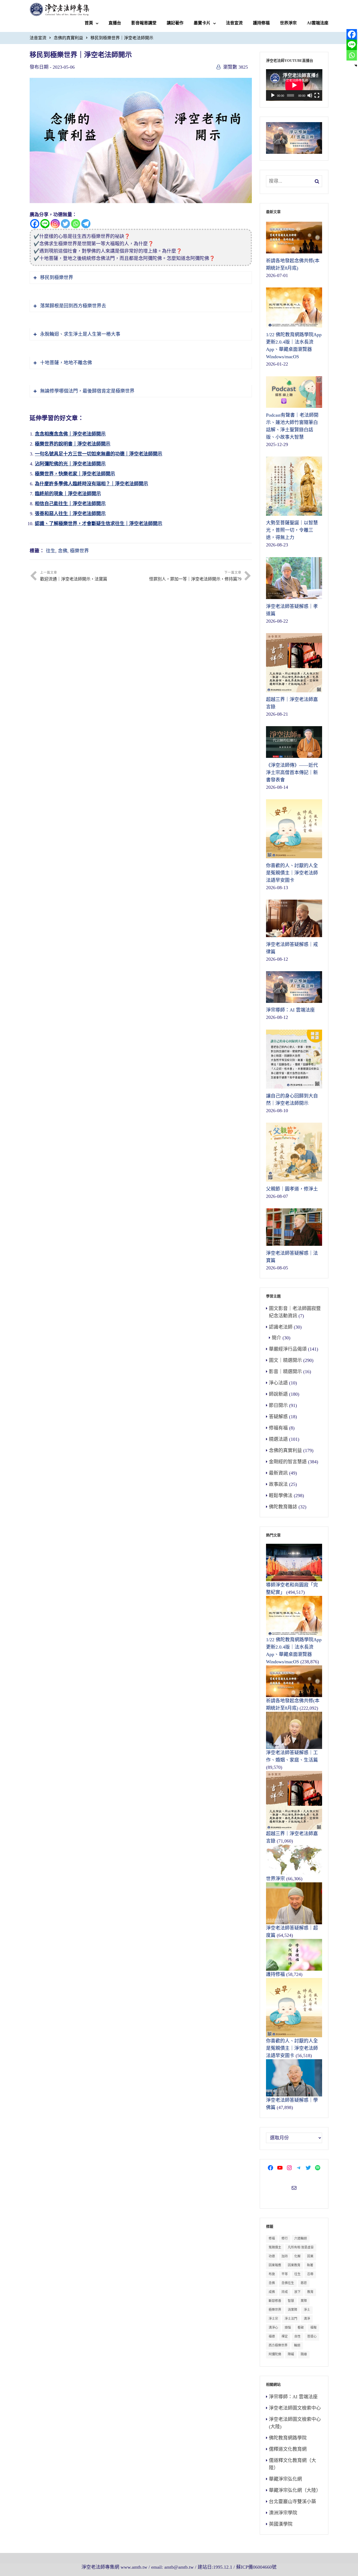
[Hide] (356, 66)
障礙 (291, 2354)
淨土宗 (273, 2319)
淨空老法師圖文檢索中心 (295, 2408)
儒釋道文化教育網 (288, 2449)
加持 (285, 2256)
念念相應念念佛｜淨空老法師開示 (70, 434)
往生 (51, 551)
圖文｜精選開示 (285, 1360)
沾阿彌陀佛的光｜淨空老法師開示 (70, 464)
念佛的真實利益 (68, 38)
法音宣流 (234, 23)
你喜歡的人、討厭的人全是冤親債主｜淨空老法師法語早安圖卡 (292, 2048)
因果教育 (294, 2265)
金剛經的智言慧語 (288, 1462)
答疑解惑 (278, 1417)
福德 (272, 2336)
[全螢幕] (317, 95)
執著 (310, 2265)
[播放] (273, 95)
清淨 (307, 2319)
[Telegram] (86, 224)
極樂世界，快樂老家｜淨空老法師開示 (75, 474)
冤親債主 (275, 2247)
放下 (297, 2292)
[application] (294, 85)
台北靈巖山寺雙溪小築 (292, 2502)
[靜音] (310, 95)
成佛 (272, 2292)
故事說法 (278, 1484)
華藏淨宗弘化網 (285, 2479)
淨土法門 (291, 2319)
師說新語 (278, 1394)
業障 (304, 2301)
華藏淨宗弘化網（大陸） (295, 2490)
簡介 (276, 1338)
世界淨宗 (288, 23)
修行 (285, 2238)
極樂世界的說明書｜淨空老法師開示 (73, 444)
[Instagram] (55, 224)
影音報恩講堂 (144, 23)
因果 (310, 2256)
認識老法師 (281, 1327)
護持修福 (261, 23)
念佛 (63, 551)
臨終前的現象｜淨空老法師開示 (68, 494)
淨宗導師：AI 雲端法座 (293, 2397)
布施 (272, 2274)
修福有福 (278, 1428)
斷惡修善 (275, 2301)
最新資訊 (278, 1473)
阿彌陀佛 (275, 2354)
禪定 (285, 2336)
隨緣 (304, 2354)
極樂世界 (79, 551)
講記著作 (175, 23)
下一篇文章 (195, 576)
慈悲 (304, 2283)
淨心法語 (278, 1383)
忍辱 (310, 2274)
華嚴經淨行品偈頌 (288, 1349)
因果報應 (275, 2265)
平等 (285, 2274)
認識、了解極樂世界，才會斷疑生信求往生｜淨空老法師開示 (99, 524)
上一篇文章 (74, 576)
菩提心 (312, 2336)
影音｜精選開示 (285, 1372)
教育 (310, 2292)
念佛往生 (288, 2283)
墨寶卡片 (202, 23)
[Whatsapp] (76, 224)
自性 (297, 2336)
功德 (272, 2256)
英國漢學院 (281, 2524)
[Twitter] (65, 224)
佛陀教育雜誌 (283, 1507)
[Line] (45, 224)
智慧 (291, 2301)
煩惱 (288, 2328)
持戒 (285, 2292)
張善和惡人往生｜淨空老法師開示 (70, 514)
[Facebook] (35, 224)
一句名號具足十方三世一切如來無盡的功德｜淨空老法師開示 (99, 454)
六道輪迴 (301, 2238)
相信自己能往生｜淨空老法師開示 (70, 504)
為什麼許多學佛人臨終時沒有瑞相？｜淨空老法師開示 (91, 484)
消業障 (292, 2310)
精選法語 (278, 1439)
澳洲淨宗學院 (283, 2513)
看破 (301, 2328)
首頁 (89, 23)
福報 (313, 2328)
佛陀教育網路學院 (288, 2438)
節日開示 (278, 1405)
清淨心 (273, 2328)
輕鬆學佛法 (281, 1496)
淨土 (307, 2310)
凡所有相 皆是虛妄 (301, 2247)
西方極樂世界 (278, 2345)
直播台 (115, 23)
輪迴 (297, 2345)
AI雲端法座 (318, 23)
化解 (297, 2256)
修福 (272, 2238)
